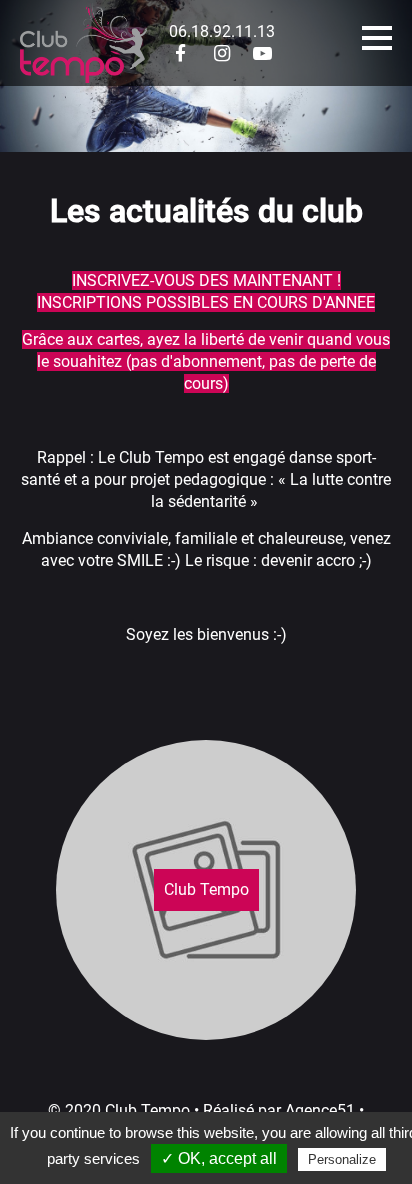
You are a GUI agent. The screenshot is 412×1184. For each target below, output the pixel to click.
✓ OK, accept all (219, 1158)
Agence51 (320, 1110)
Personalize (342, 1159)
